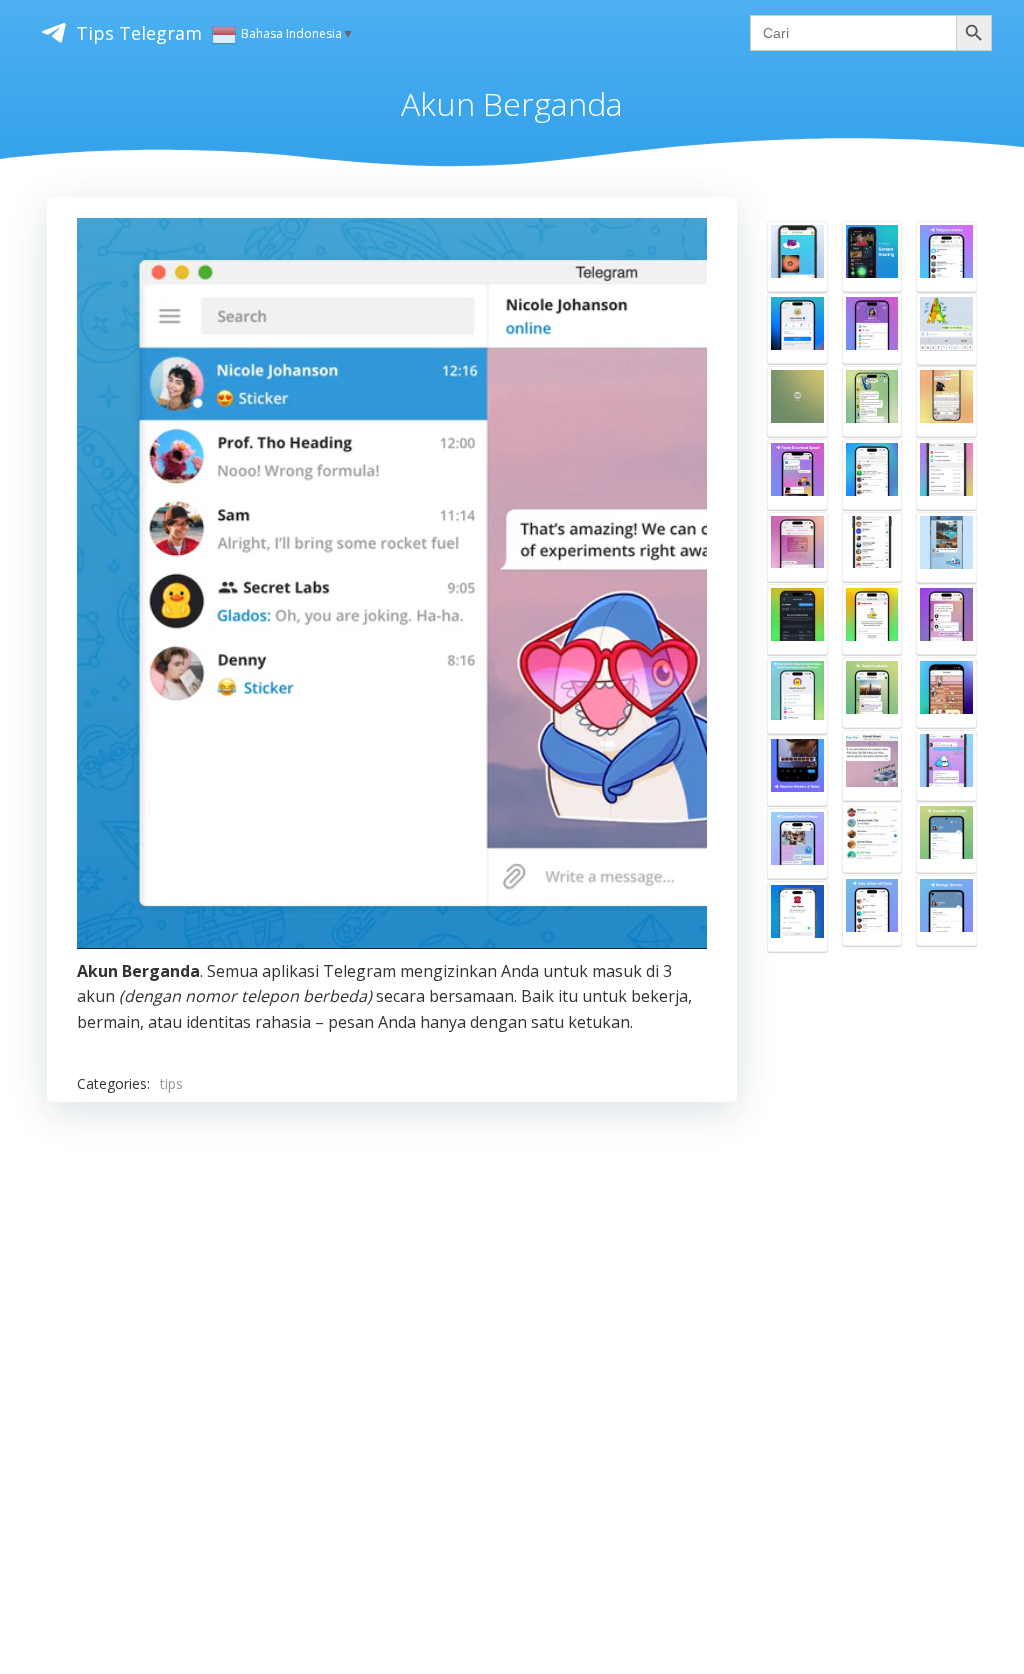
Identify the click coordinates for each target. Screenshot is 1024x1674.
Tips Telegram (139, 33)
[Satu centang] (946, 328)
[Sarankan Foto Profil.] (797, 843)
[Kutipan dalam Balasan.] (872, 692)
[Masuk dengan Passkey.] (797, 916)
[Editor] (946, 401)
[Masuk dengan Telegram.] (797, 619)
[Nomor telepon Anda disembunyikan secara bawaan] (946, 547)
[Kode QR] (946, 910)
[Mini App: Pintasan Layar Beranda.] (946, 692)
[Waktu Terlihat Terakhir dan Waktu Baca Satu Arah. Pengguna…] (797, 695)
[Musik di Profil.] (946, 619)
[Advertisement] (392, 1334)
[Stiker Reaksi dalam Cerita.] (797, 770)
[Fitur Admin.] (946, 765)
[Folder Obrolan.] (872, 547)
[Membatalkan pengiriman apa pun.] (872, 765)
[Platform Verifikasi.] (872, 619)
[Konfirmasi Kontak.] (797, 547)
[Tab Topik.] (872, 474)
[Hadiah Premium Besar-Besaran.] (872, 328)
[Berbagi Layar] (872, 256)
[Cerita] (946, 256)
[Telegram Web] (797, 401)
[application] (392, 583)
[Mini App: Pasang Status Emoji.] (797, 328)
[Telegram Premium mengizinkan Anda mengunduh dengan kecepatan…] (797, 474)
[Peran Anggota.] (872, 401)
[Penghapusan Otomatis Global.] (872, 910)
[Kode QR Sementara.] (946, 837)
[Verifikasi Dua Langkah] (946, 474)
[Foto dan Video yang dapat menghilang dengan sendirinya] (797, 256)
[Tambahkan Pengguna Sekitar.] (872, 837)
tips (171, 1083)
